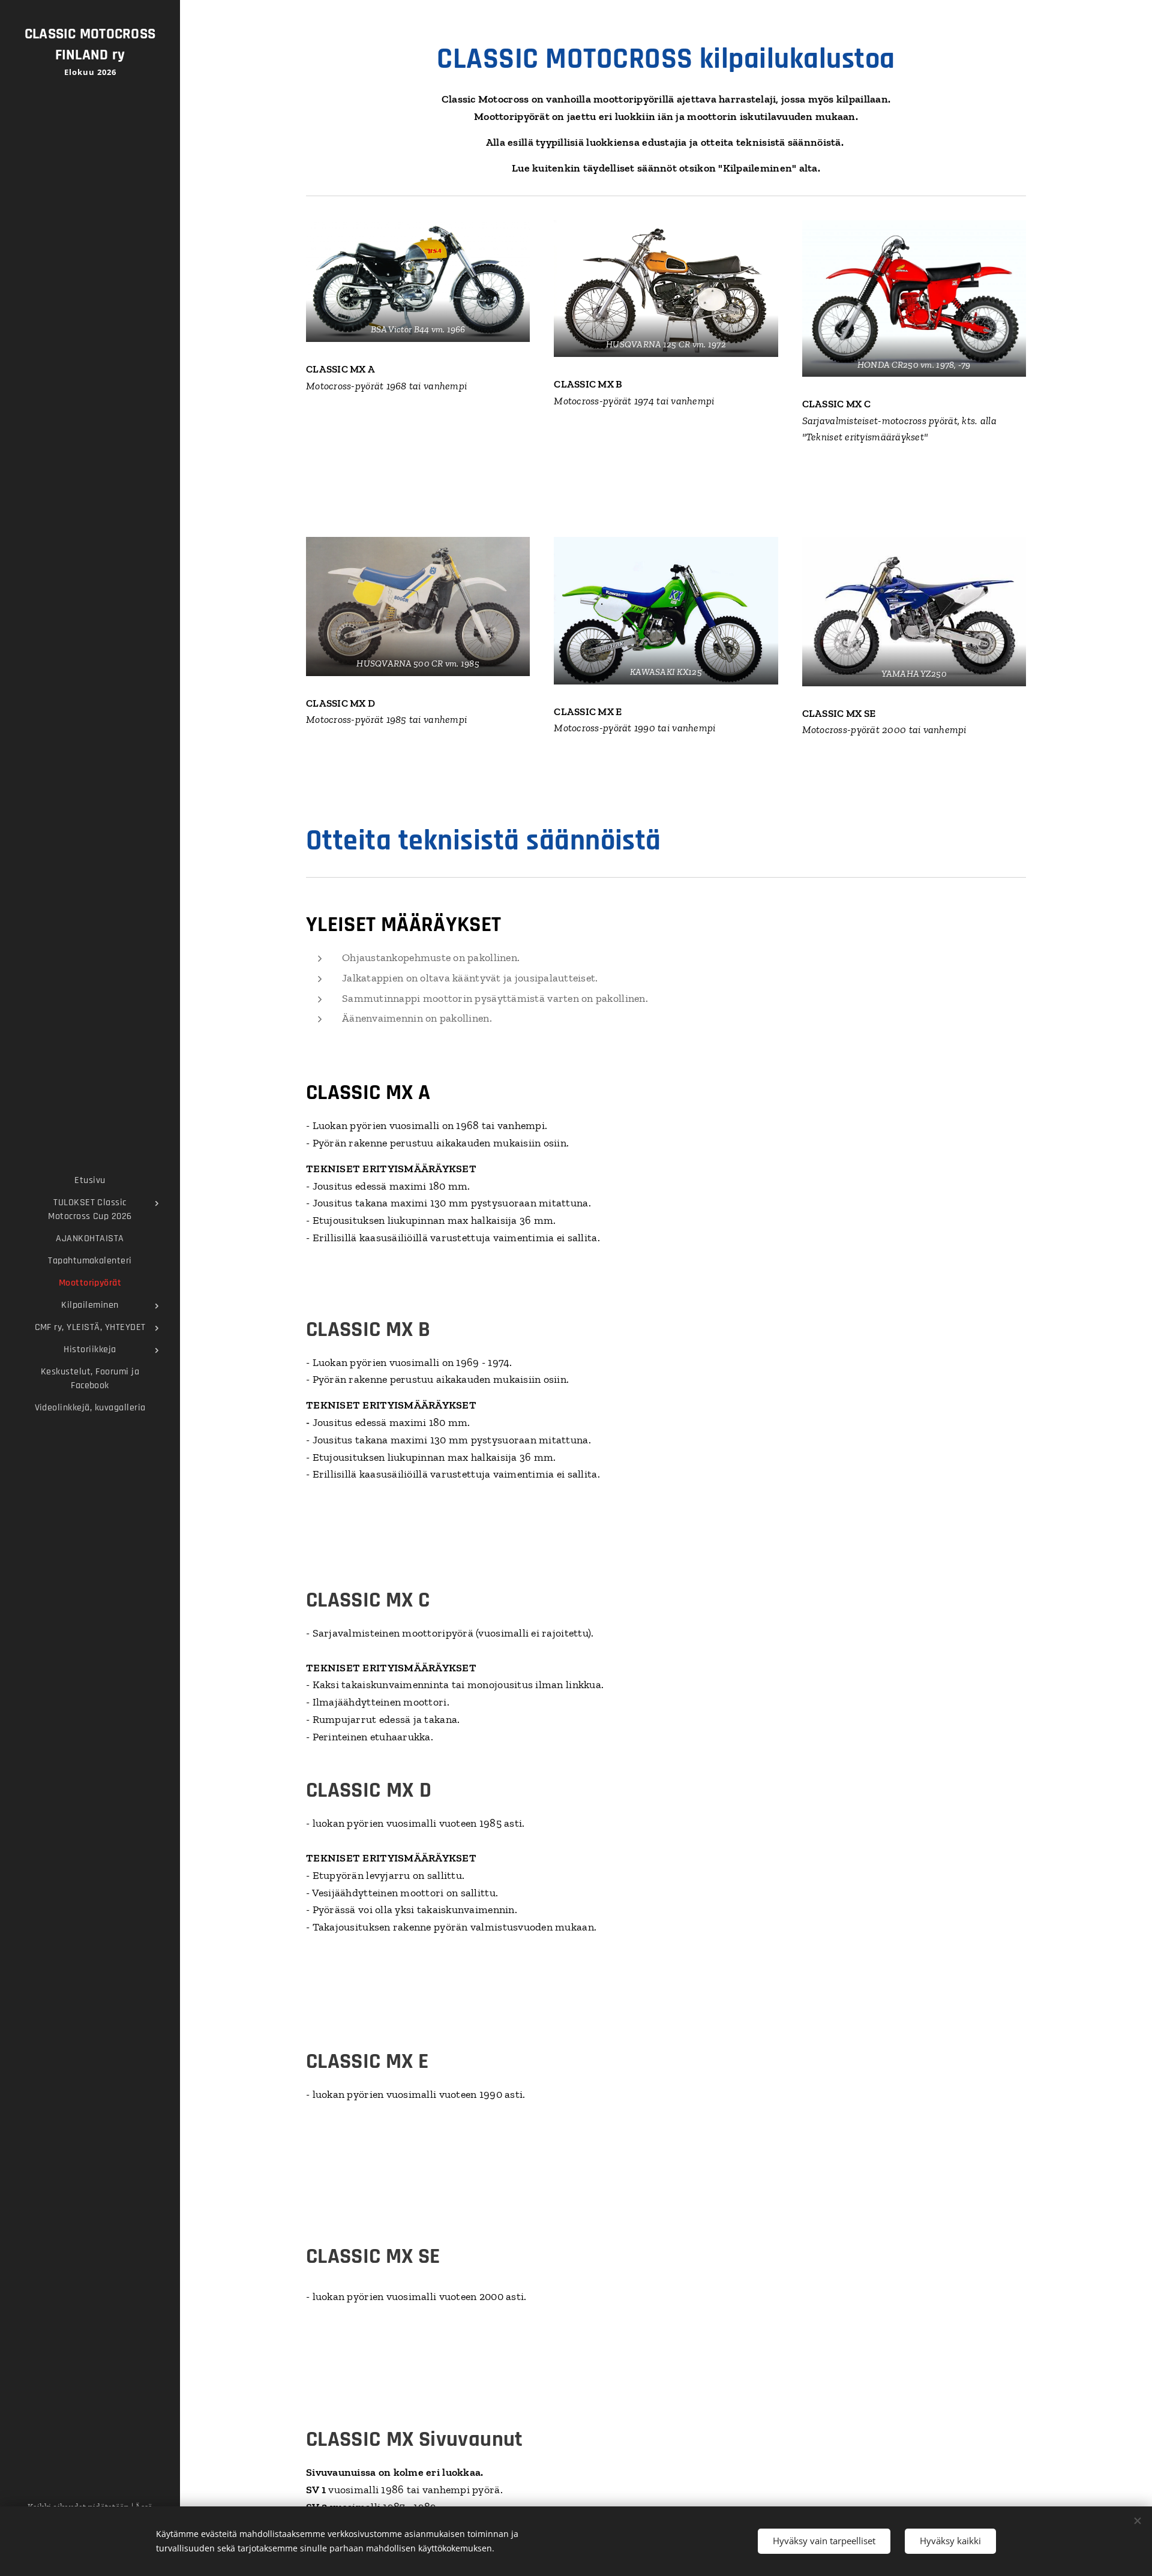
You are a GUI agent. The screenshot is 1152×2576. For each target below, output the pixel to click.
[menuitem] (90, 1180)
